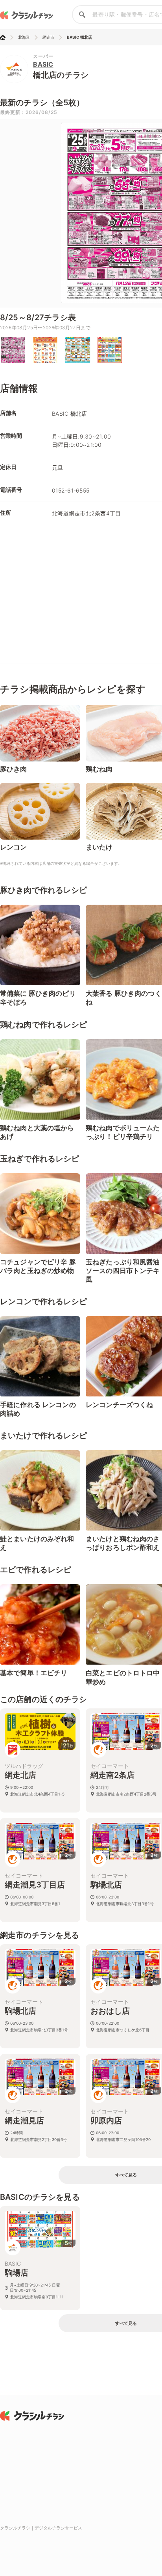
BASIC (43, 64)
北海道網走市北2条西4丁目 (86, 513)
